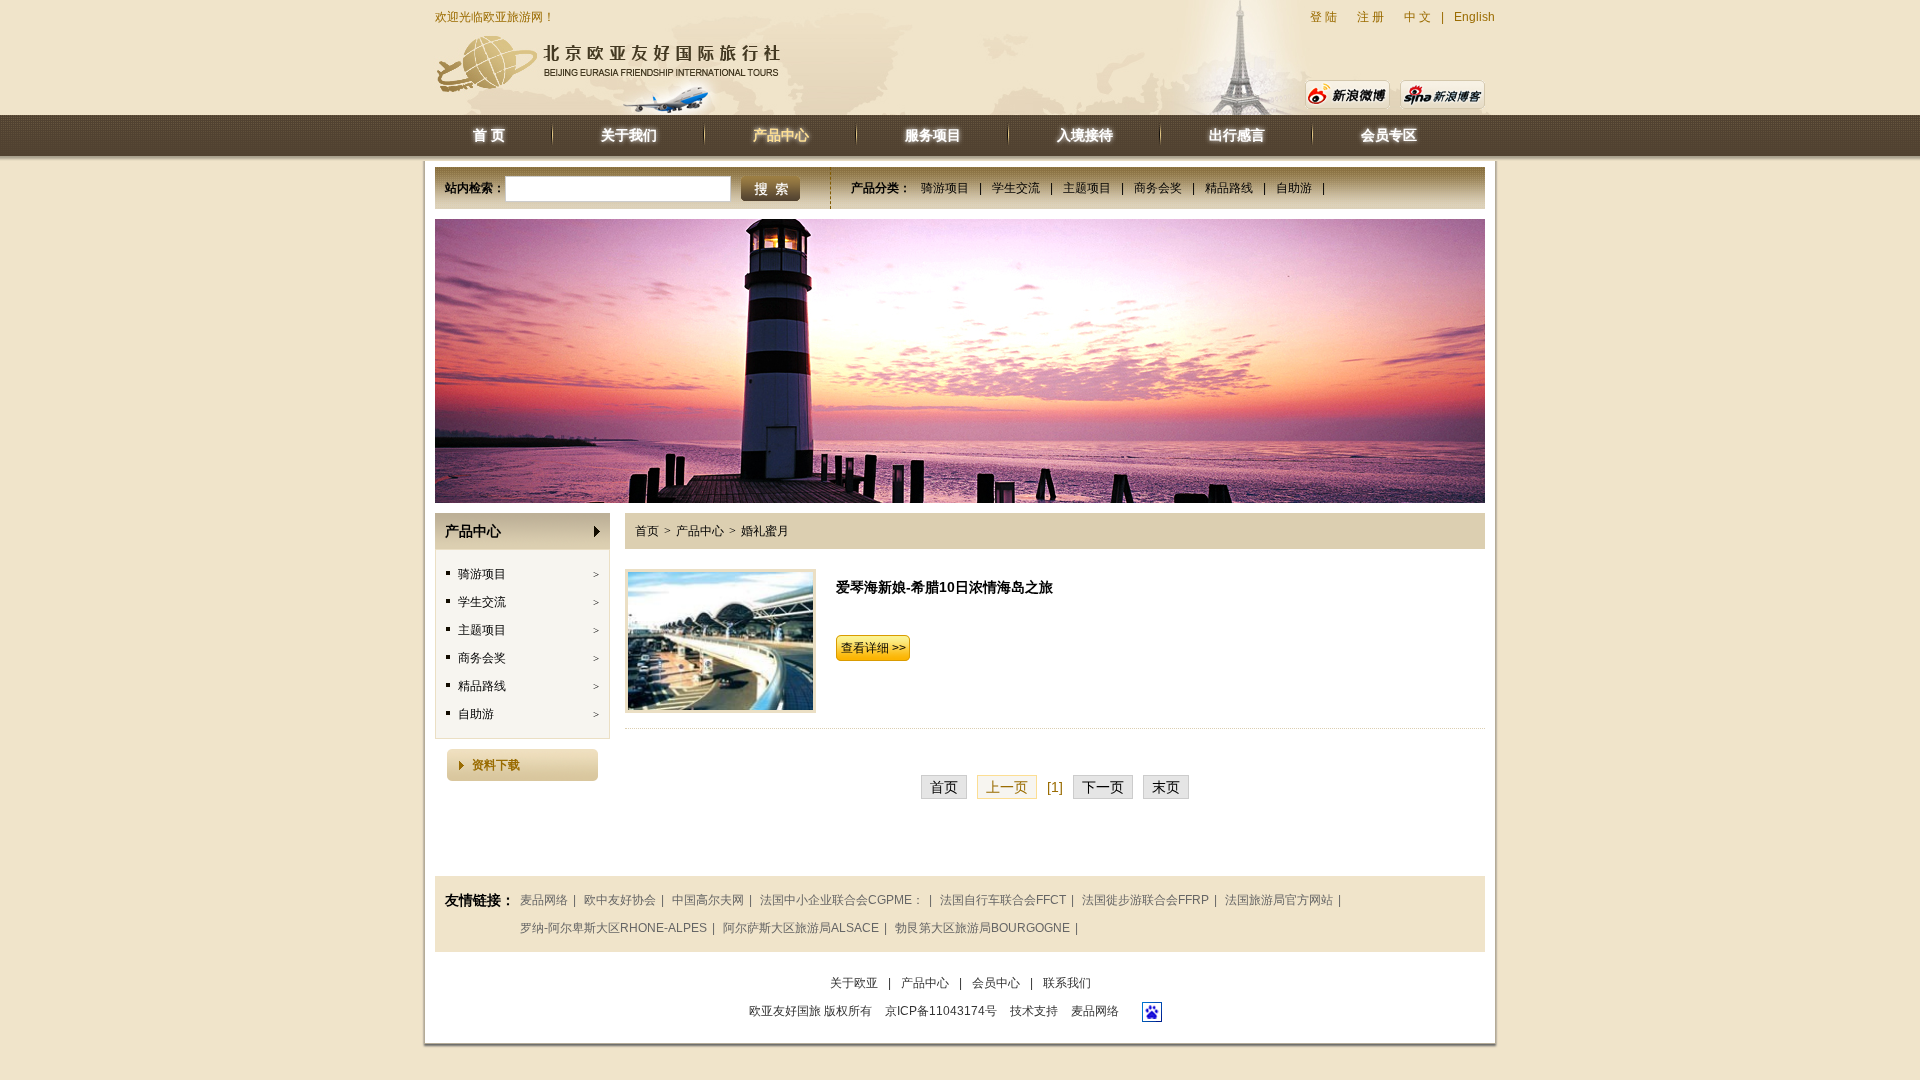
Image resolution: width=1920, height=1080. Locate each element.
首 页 (489, 135)
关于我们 (629, 135)
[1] (1055, 787)
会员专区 (1389, 135)
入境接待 (1085, 135)
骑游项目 (945, 188)
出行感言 (1237, 135)
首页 (647, 531)
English (1474, 17)
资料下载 (496, 765)
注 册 (1370, 17)
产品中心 (781, 135)
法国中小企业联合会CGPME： (842, 900)
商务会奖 (1158, 188)
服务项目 (933, 135)
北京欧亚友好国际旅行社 (608, 64)
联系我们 (1067, 983)
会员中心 (996, 983)
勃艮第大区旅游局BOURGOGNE (982, 928)
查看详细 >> (873, 648)
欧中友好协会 (620, 900)
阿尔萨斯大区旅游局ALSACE (801, 928)
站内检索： (475, 188)
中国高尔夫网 (708, 900)
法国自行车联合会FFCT (1003, 900)
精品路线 (1229, 188)
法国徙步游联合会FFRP (1145, 900)
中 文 (1417, 17)
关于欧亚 (854, 983)
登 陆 (1323, 17)
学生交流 (1016, 188)
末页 (1166, 787)
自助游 (1294, 188)
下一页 (1103, 787)
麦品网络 (544, 900)
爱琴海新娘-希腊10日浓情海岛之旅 (944, 587)
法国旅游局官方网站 (1279, 900)
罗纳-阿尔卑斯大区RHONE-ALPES (613, 928)
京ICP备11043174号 (941, 1011)
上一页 (1007, 787)
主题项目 (1087, 188)
